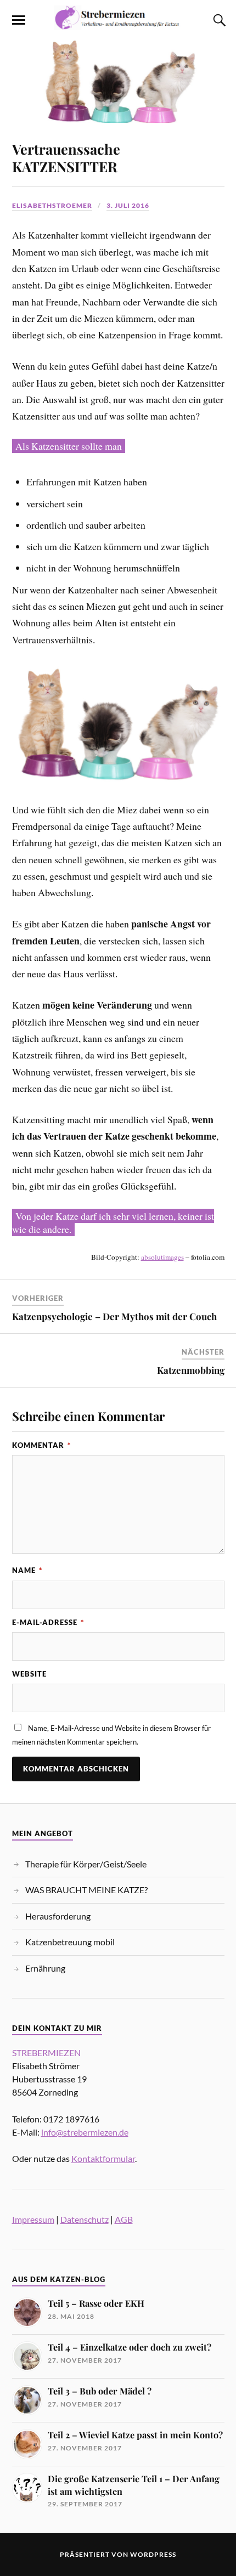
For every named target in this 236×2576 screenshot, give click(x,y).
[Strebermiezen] (118, 24)
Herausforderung (58, 1916)
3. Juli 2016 (128, 205)
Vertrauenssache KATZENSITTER (66, 157)
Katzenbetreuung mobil (70, 1942)
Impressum (33, 2219)
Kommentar (41, 1445)
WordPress (153, 2554)
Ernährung (45, 1968)
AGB (124, 2219)
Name (27, 1570)
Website (29, 1674)
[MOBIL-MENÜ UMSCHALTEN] (19, 20)
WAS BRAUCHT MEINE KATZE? (86, 1890)
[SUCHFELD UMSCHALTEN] (218, 20)
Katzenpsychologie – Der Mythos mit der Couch (114, 1316)
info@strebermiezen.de (85, 2132)
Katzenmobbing (191, 1370)
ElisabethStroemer (52, 205)
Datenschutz (85, 2219)
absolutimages (162, 1257)
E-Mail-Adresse (48, 1622)
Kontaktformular (103, 2158)
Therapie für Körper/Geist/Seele (86, 1864)
